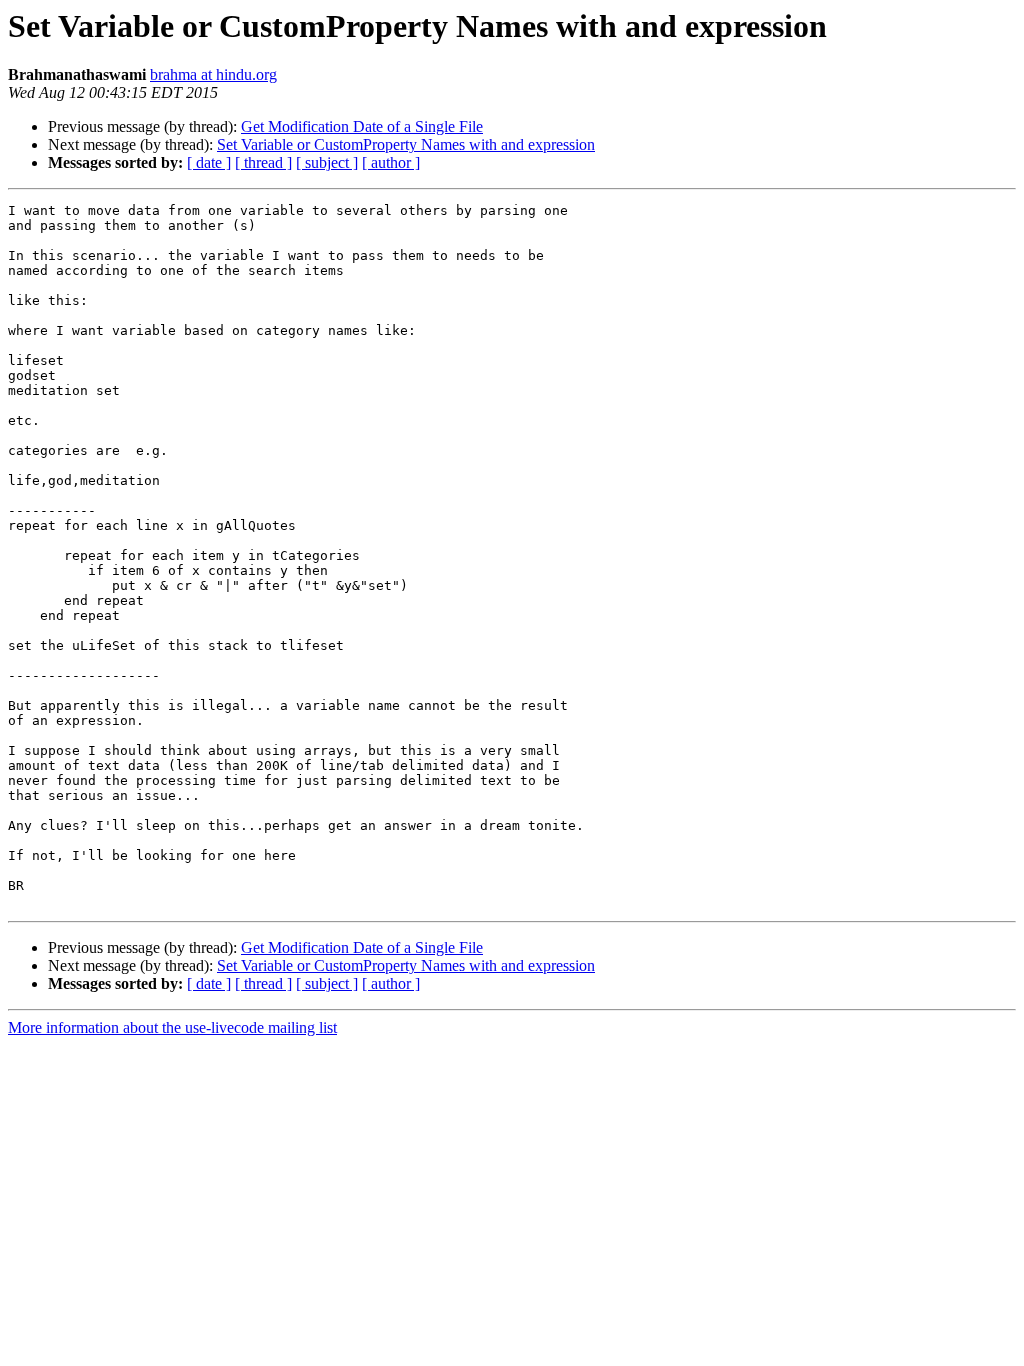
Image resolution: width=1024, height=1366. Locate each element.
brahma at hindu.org (213, 74)
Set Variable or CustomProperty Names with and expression (406, 144)
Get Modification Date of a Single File (362, 126)
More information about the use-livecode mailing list (172, 1027)
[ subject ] (327, 162)
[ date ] (209, 162)
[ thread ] (263, 162)
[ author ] (391, 162)
